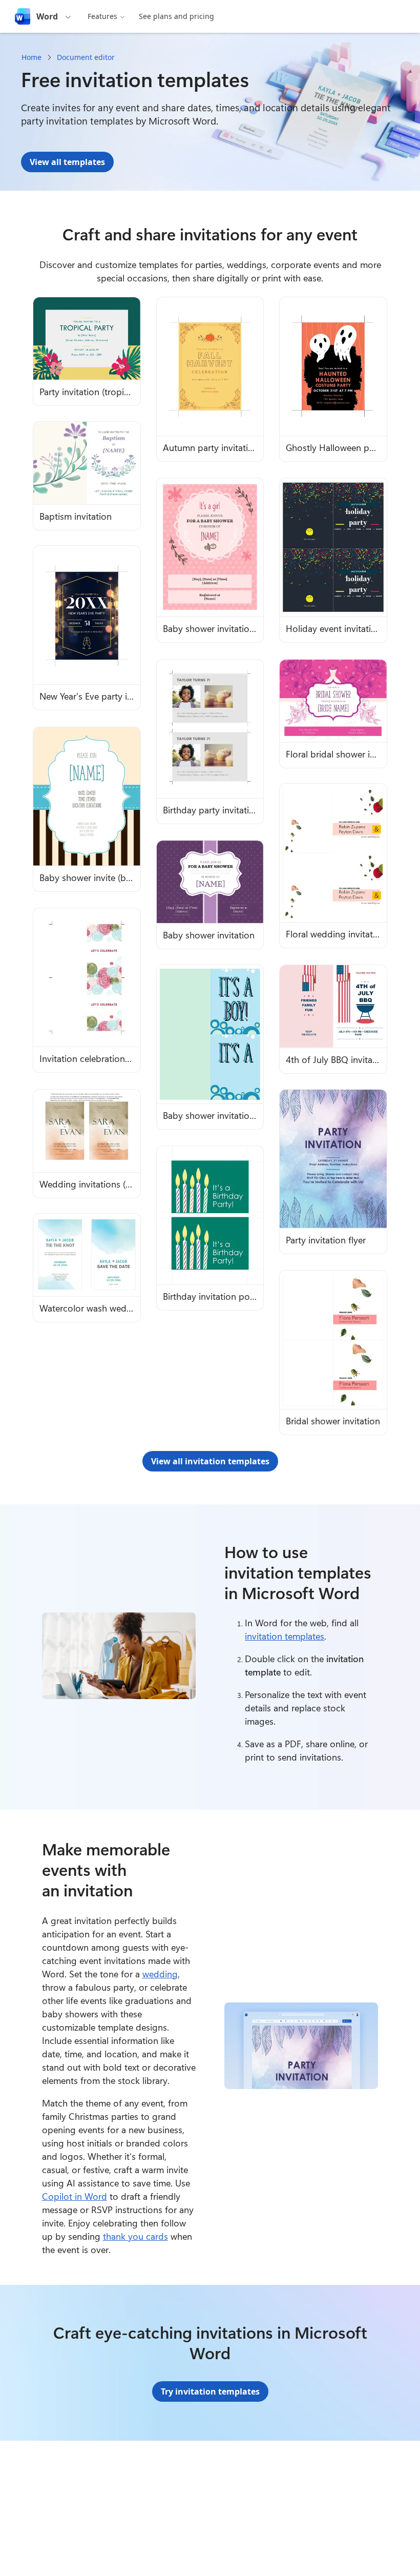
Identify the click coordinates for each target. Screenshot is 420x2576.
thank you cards (135, 2236)
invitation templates (285, 1636)
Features (102, 16)
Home (31, 57)
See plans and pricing (176, 16)
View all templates (67, 162)
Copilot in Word (75, 2196)
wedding (160, 1974)
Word (47, 16)
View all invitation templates (210, 1461)
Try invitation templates (210, 2391)
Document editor (86, 57)
